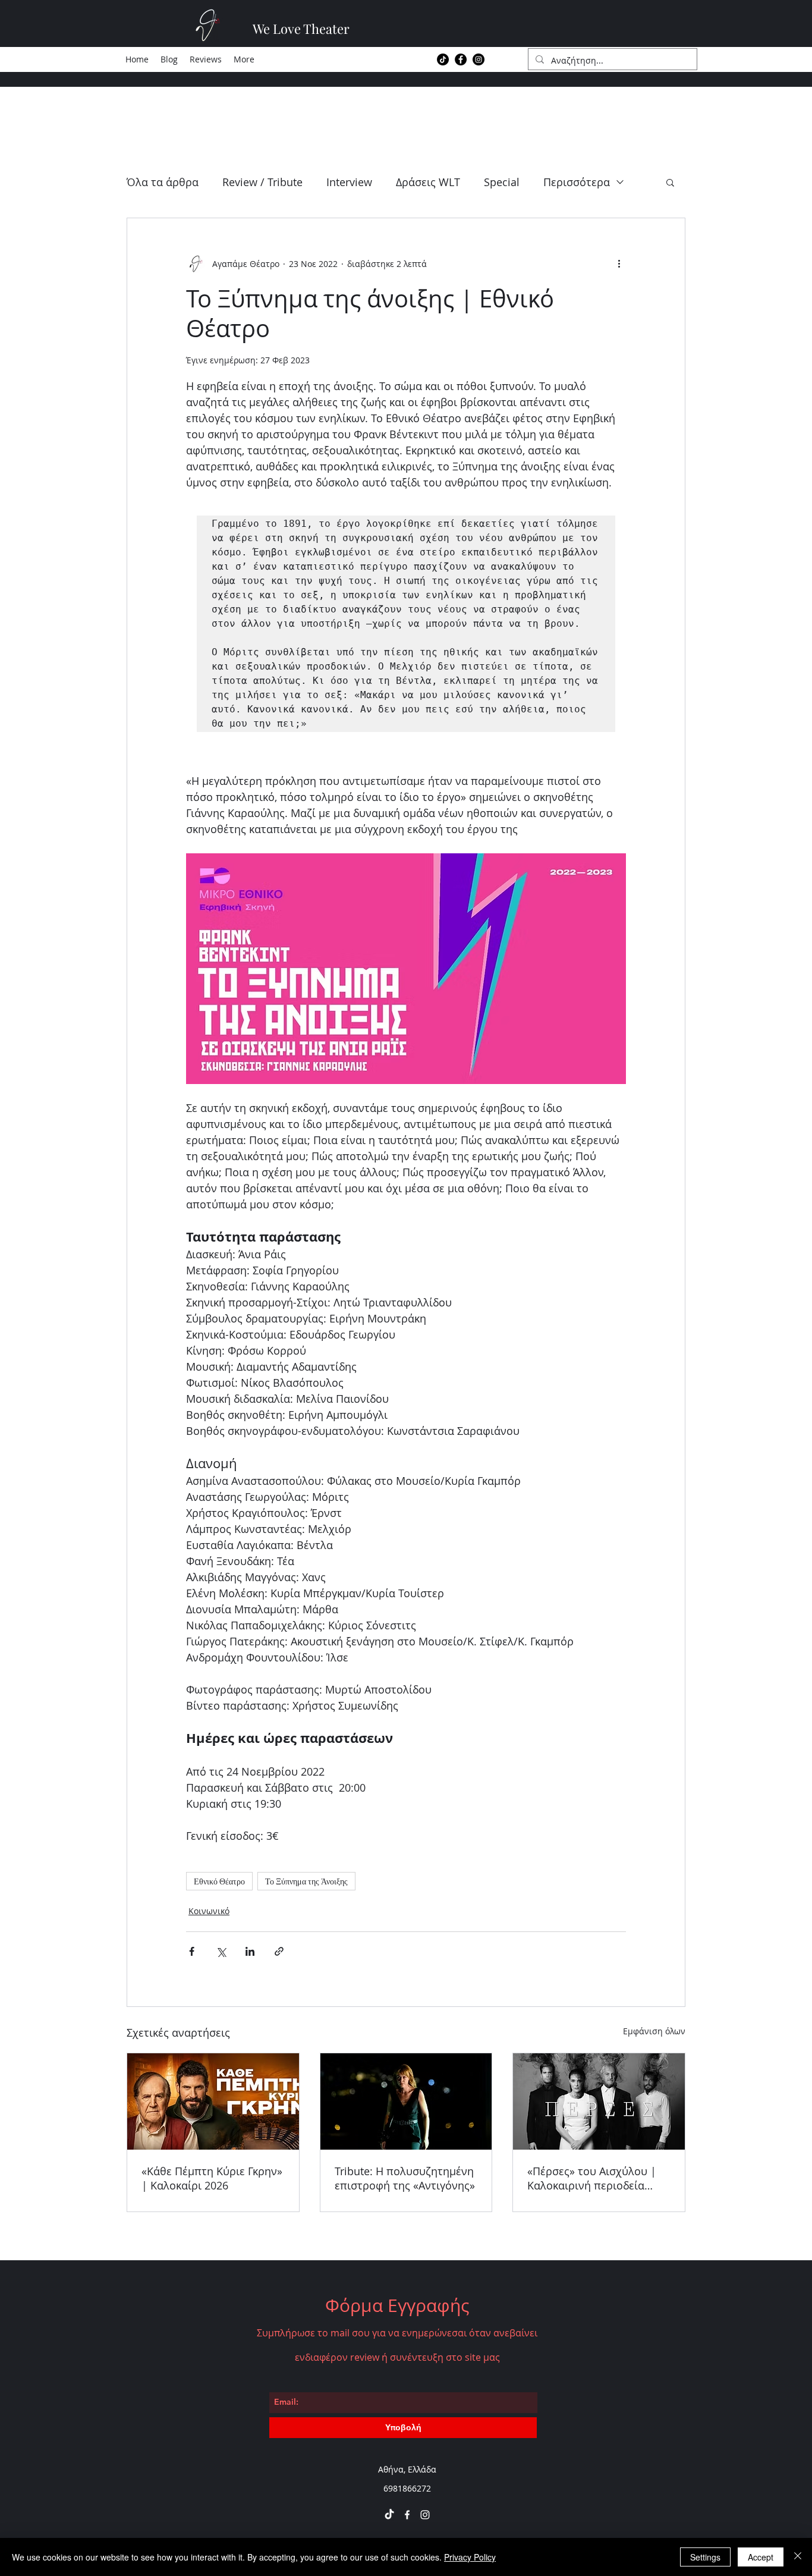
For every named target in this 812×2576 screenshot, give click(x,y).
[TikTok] (443, 59)
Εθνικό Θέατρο (219, 1881)
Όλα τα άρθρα (163, 182)
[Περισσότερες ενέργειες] (619, 263)
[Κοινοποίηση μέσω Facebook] (192, 1951)
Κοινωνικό (209, 1911)
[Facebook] (461, 59)
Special (502, 182)
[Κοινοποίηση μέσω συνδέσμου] (279, 1951)
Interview (349, 182)
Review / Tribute (262, 182)
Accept (761, 2557)
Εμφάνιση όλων (654, 2031)
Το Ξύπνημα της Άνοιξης (306, 1881)
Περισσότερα (577, 182)
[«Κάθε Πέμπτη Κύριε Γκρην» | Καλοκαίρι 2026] (213, 2101)
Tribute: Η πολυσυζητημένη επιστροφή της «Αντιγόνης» (405, 2178)
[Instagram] (479, 59)
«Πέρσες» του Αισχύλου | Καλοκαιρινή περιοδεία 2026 (592, 2178)
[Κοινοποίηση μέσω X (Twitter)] (221, 1951)
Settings (705, 2557)
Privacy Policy (470, 2557)
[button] (670, 182)
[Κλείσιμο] (798, 2557)
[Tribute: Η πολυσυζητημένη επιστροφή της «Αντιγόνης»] (406, 2101)
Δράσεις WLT (428, 182)
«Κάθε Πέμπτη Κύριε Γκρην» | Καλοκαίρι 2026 (212, 2178)
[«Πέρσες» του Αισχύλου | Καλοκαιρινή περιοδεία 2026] (599, 2101)
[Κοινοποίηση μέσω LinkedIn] (250, 1951)
